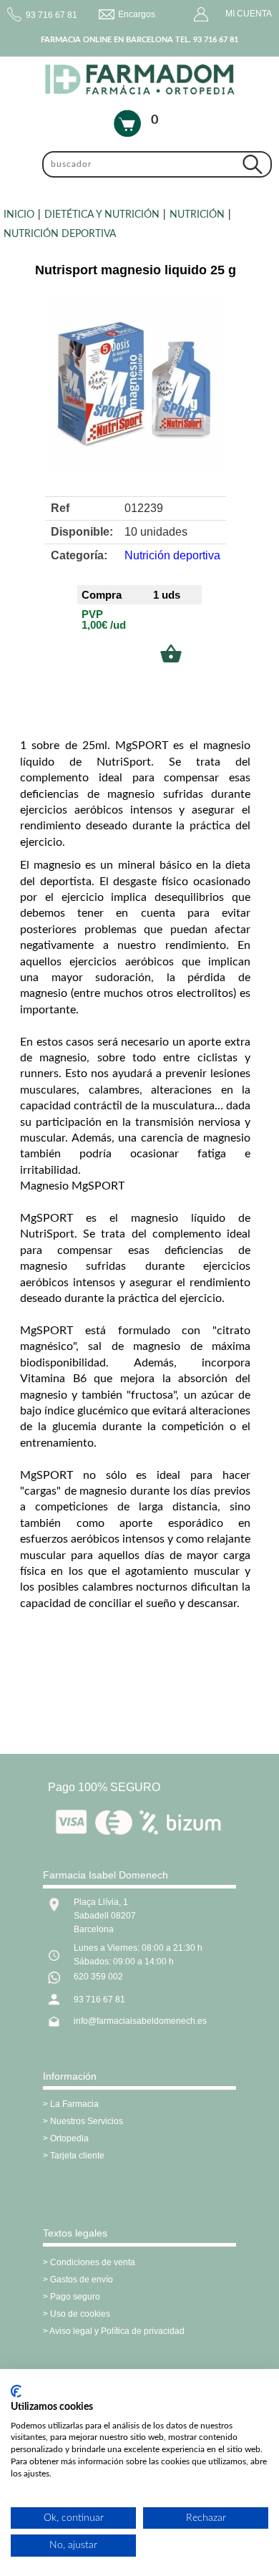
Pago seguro (75, 2297)
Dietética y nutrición (102, 215)
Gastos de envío (82, 2280)
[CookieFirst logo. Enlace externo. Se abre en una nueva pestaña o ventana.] (16, 2391)
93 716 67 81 (99, 1999)
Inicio (19, 215)
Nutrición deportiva (60, 234)
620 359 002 (98, 1977)
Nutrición (197, 215)
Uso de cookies (80, 2314)
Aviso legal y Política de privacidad (117, 2331)
